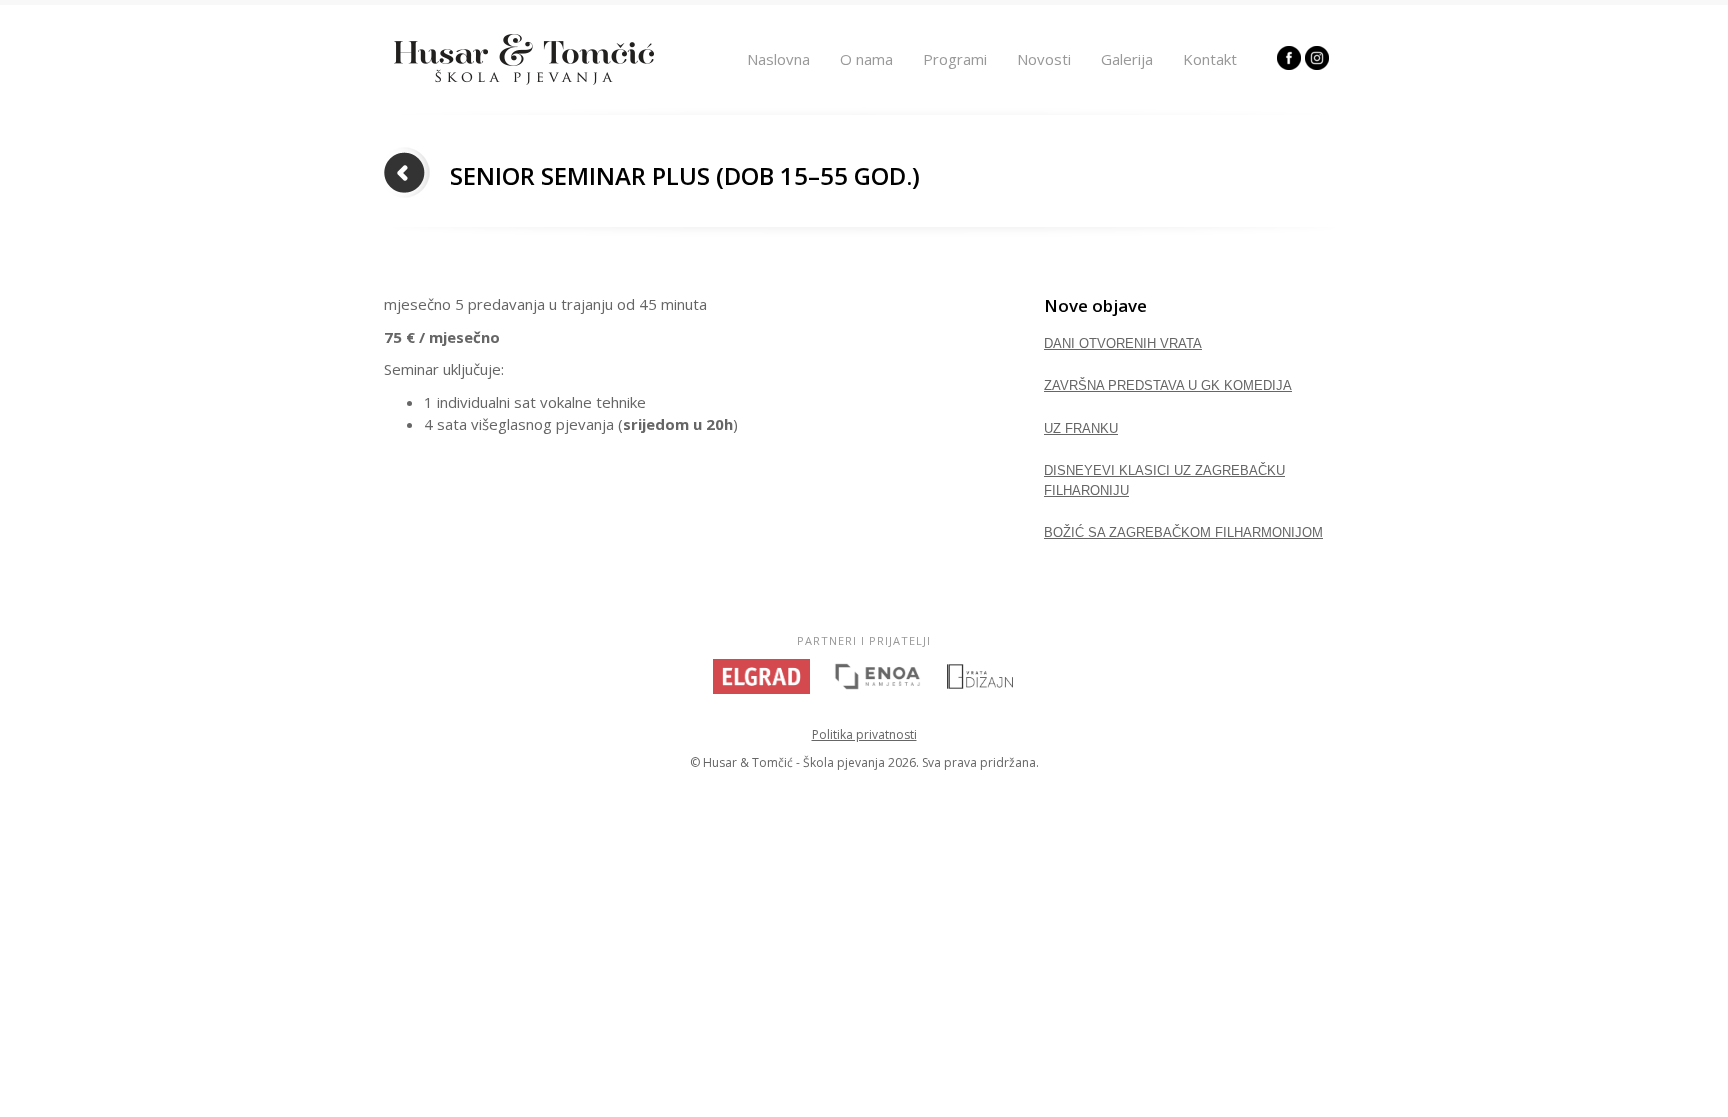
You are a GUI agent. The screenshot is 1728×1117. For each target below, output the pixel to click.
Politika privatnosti (864, 734)
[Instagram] (1317, 64)
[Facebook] (1289, 64)
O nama (866, 59)
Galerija (1127, 59)
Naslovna (778, 59)
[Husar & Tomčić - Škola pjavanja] (524, 79)
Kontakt (1210, 59)
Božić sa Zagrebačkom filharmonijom (1183, 532)
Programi (955, 59)
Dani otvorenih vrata (1123, 343)
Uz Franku (1081, 428)
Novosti (1044, 59)
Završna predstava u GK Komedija (1168, 385)
